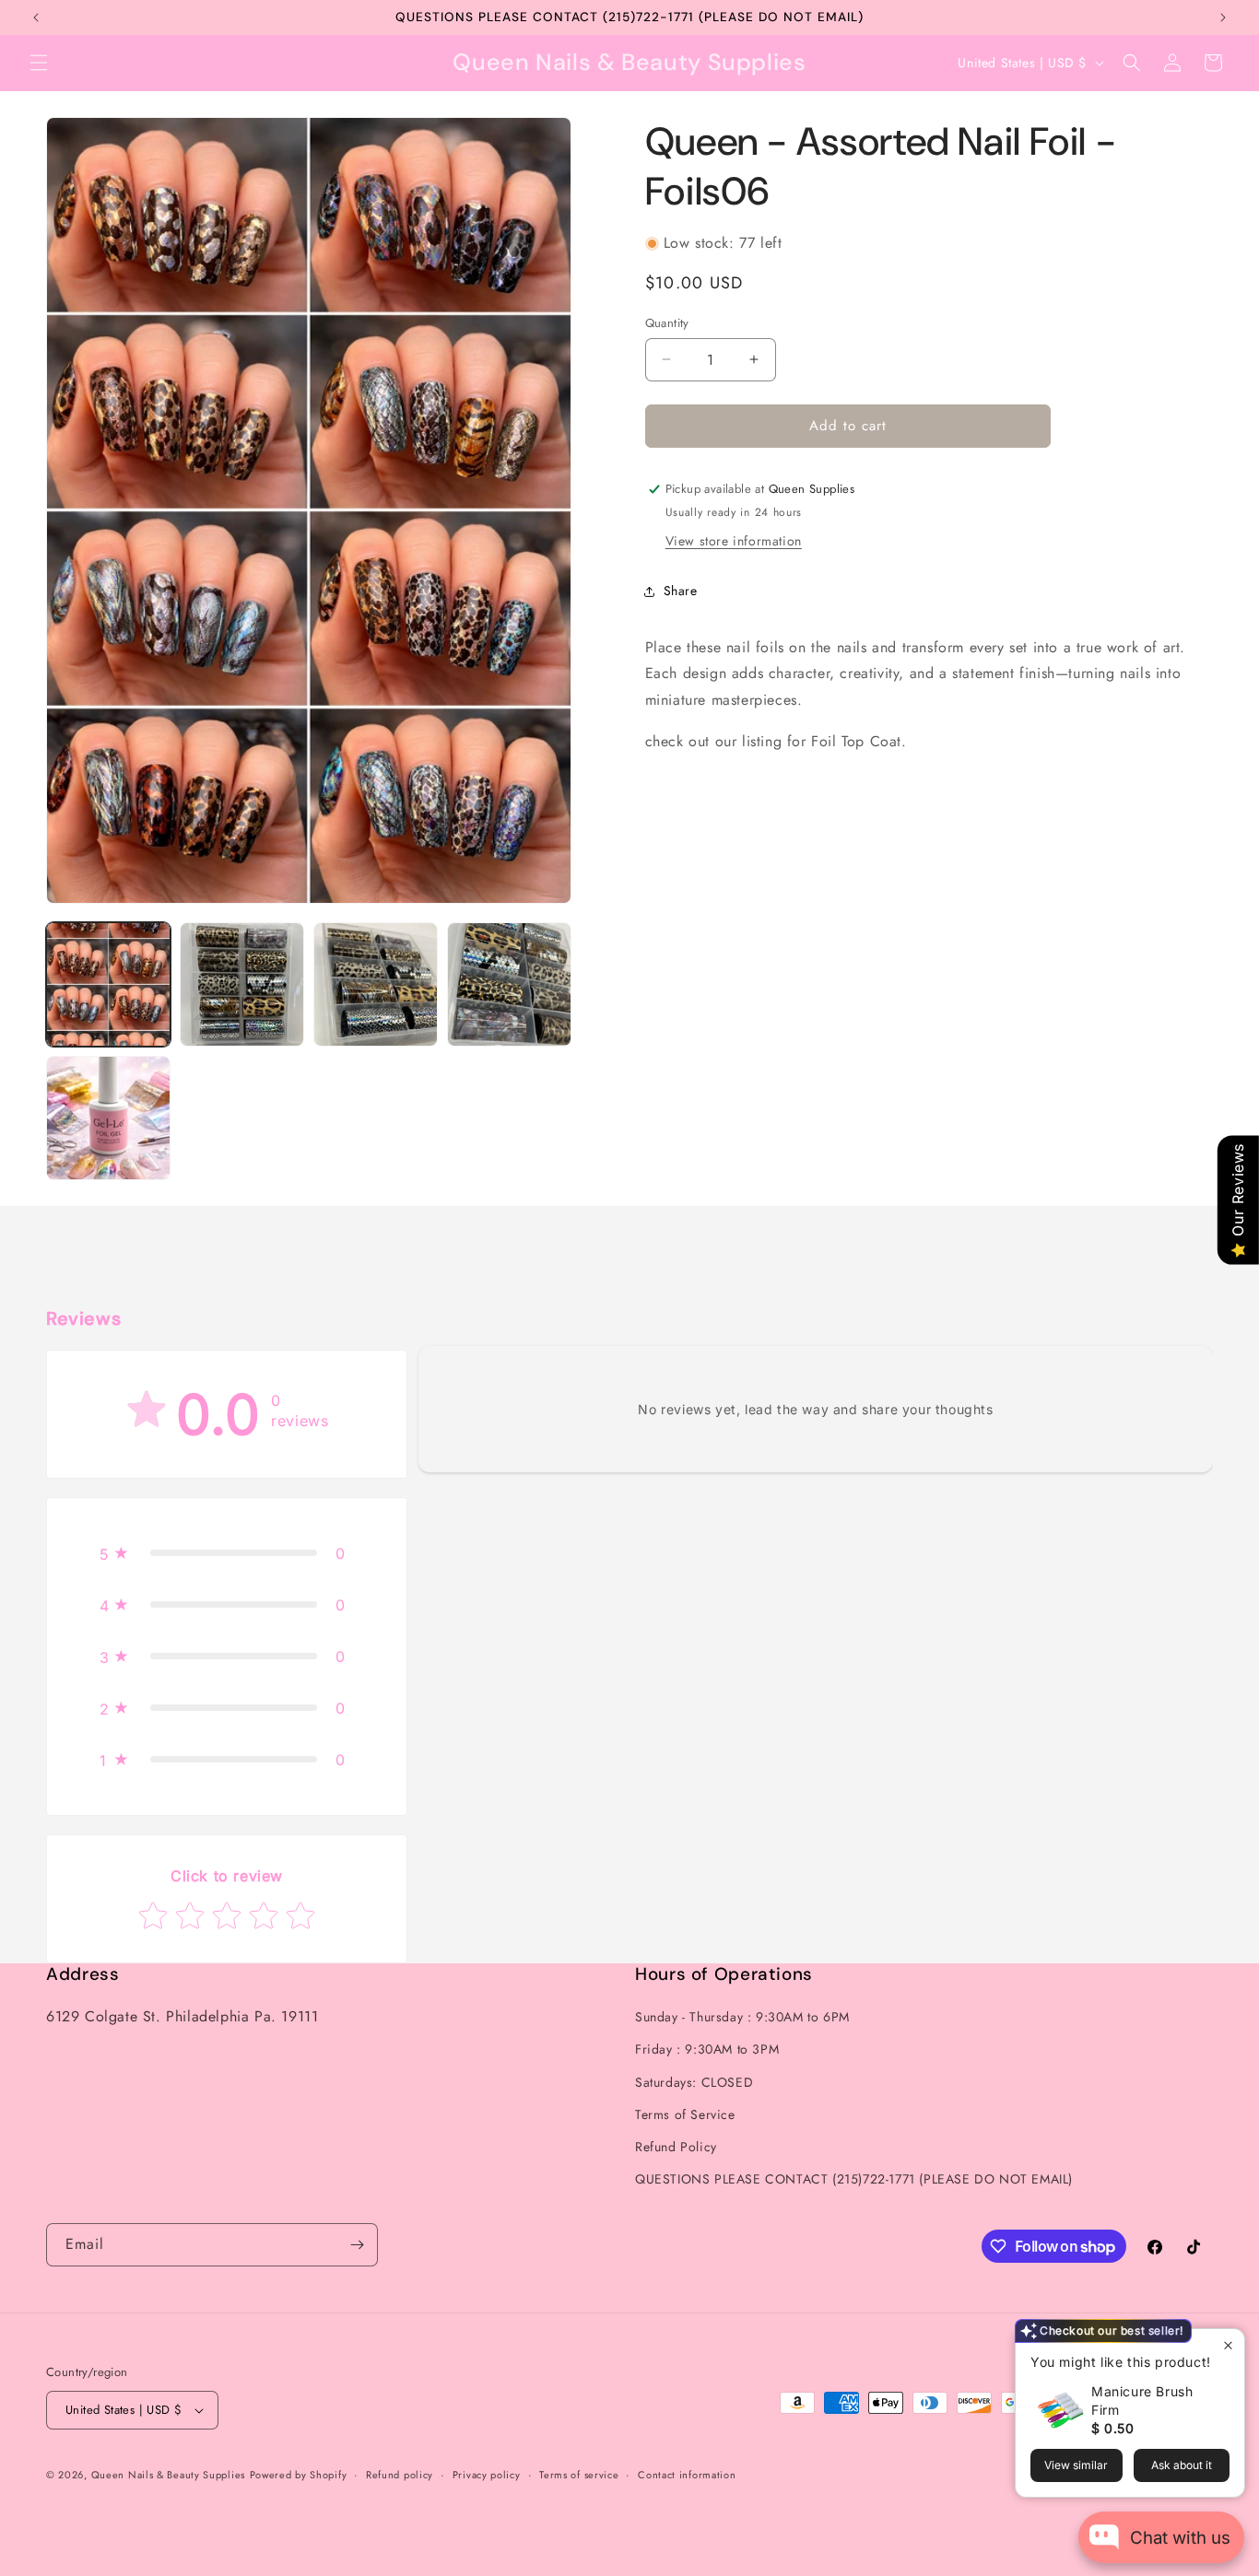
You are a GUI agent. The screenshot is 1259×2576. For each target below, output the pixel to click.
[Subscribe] (357, 2245)
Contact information (687, 2474)
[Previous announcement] (36, 18)
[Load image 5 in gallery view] (108, 1118)
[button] (39, 63)
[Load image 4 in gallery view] (509, 984)
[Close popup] (1228, 2345)
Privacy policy (487, 2474)
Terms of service (579, 2474)
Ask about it (1182, 2465)
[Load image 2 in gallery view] (242, 984)
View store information (734, 541)
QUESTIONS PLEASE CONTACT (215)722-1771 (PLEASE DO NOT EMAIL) (854, 2179)
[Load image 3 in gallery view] (376, 984)
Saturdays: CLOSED (694, 2081)
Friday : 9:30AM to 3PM (707, 2049)
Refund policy (400, 2474)
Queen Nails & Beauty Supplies (168, 2475)
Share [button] (681, 591)
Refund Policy (676, 2147)
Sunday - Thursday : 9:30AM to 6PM (742, 2017)
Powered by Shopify (299, 2475)
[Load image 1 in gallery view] (108, 984)
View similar (1076, 2465)
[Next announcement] (1223, 18)
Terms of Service (685, 2114)
